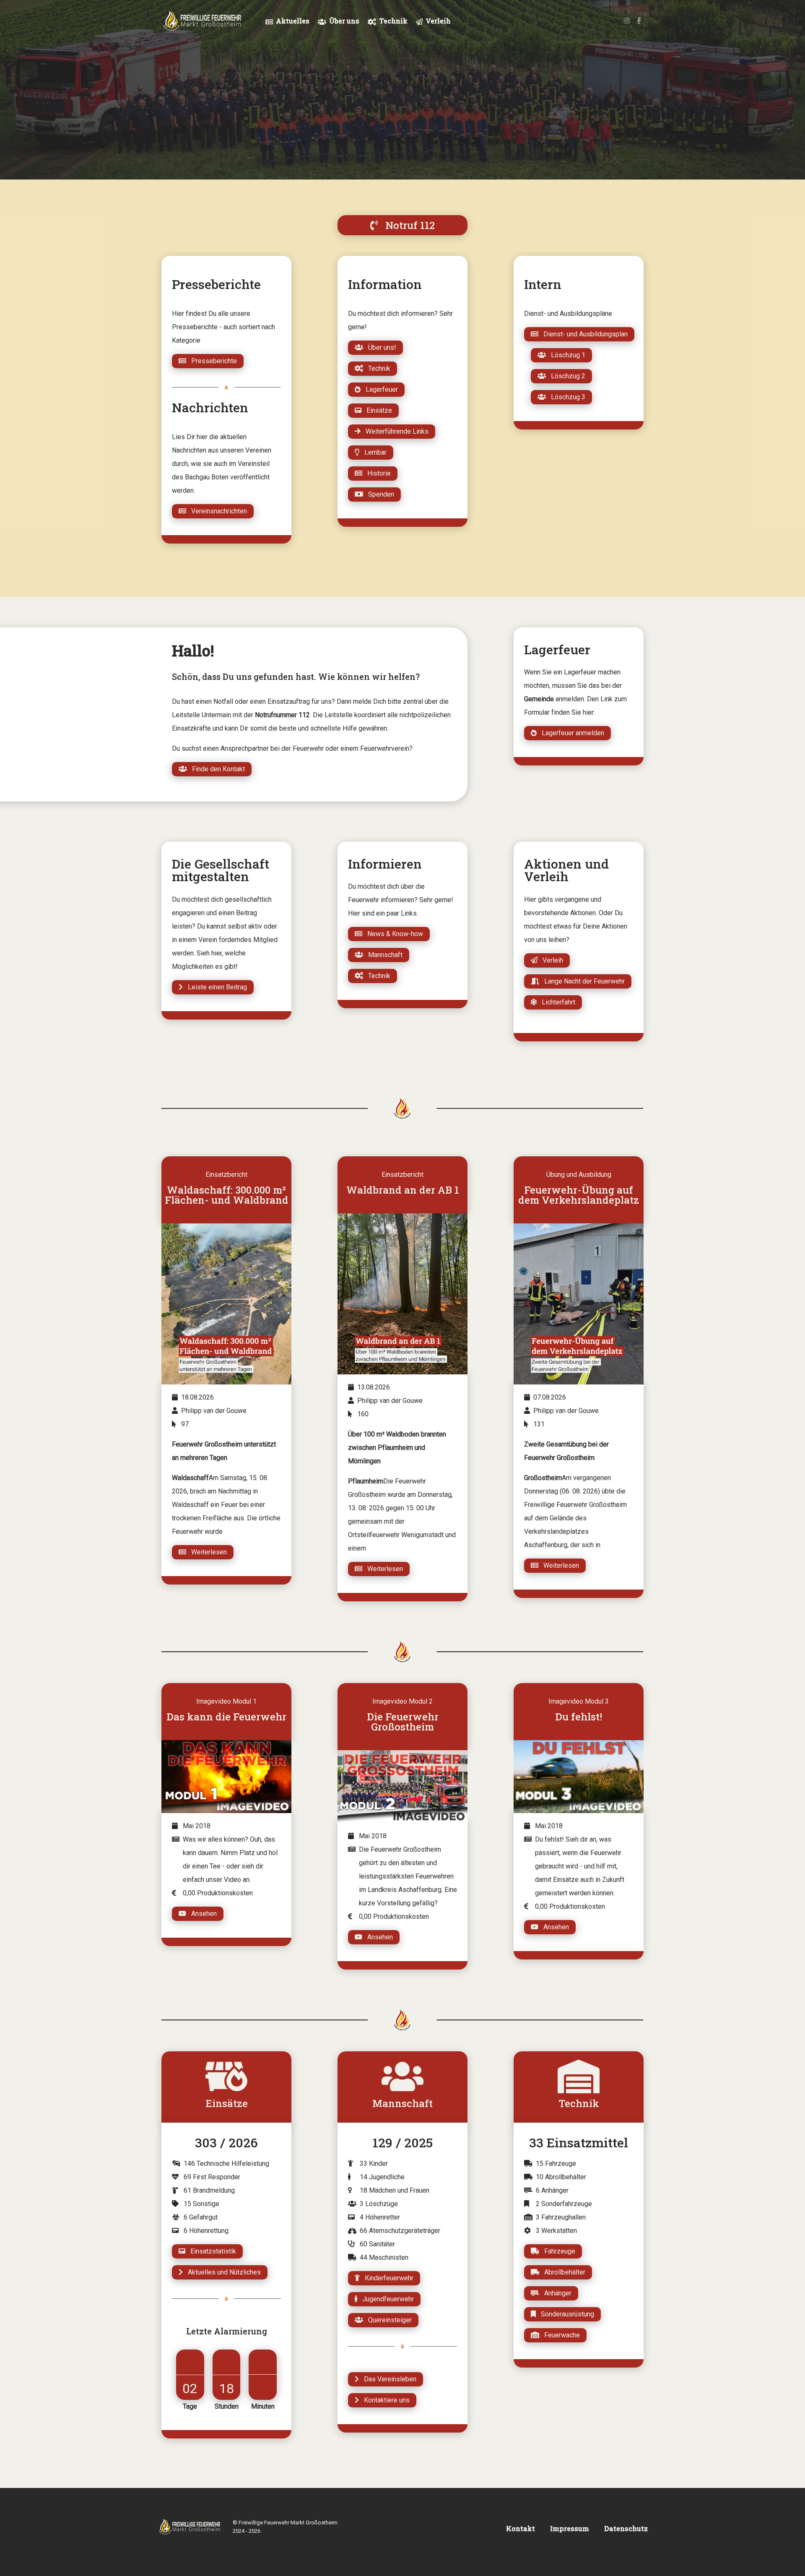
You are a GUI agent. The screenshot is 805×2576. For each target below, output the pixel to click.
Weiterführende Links (395, 431)
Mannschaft (383, 955)
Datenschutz (626, 2528)
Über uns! (380, 347)
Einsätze (377, 410)
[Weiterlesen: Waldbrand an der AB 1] (402, 1294)
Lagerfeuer (379, 389)
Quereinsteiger (387, 2320)
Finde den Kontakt (216, 769)
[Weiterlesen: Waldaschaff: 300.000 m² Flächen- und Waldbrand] (226, 1304)
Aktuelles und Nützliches (222, 2272)
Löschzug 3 (566, 397)
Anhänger (555, 2293)
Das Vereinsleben (388, 2379)
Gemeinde (539, 699)
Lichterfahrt (556, 1002)
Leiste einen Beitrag (215, 987)
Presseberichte (212, 361)
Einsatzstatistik (211, 2251)
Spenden (379, 494)
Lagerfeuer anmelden (570, 733)
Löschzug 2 (566, 376)
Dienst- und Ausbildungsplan (583, 334)
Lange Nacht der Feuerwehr (582, 981)
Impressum (570, 2528)
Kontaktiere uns (384, 2400)
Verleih (550, 960)
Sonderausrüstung (565, 2314)
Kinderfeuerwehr (387, 2278)
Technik (377, 368)
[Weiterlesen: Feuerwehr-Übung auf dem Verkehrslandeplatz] (579, 1304)
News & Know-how (393, 934)
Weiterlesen (206, 1552)
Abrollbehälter (562, 2272)
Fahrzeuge (557, 2251)
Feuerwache (560, 2335)
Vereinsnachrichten (217, 511)
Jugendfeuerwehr (386, 2299)
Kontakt (521, 2528)
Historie (377, 473)
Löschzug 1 (566, 355)
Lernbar (373, 452)
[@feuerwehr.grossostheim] (627, 21)
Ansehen (201, 1914)
